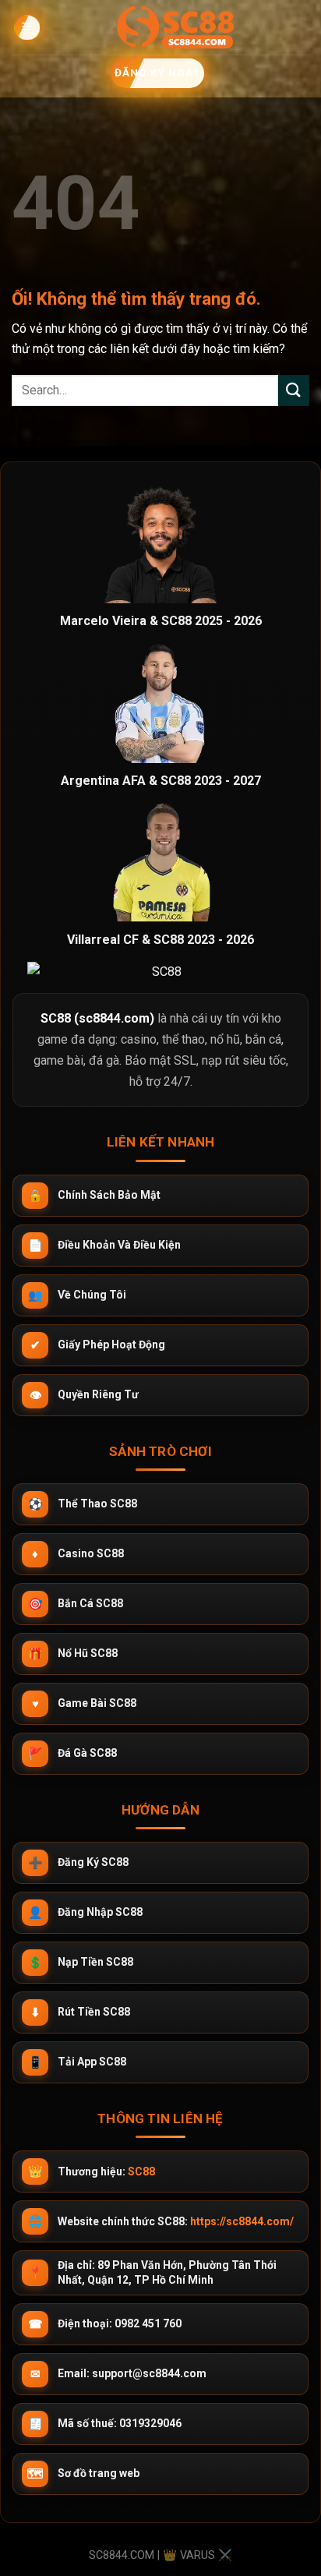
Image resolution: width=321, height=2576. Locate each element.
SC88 (141, 2171)
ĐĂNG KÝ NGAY (156, 72)
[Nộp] (294, 390)
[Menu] (26, 28)
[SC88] (175, 27)
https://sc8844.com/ (242, 2221)
